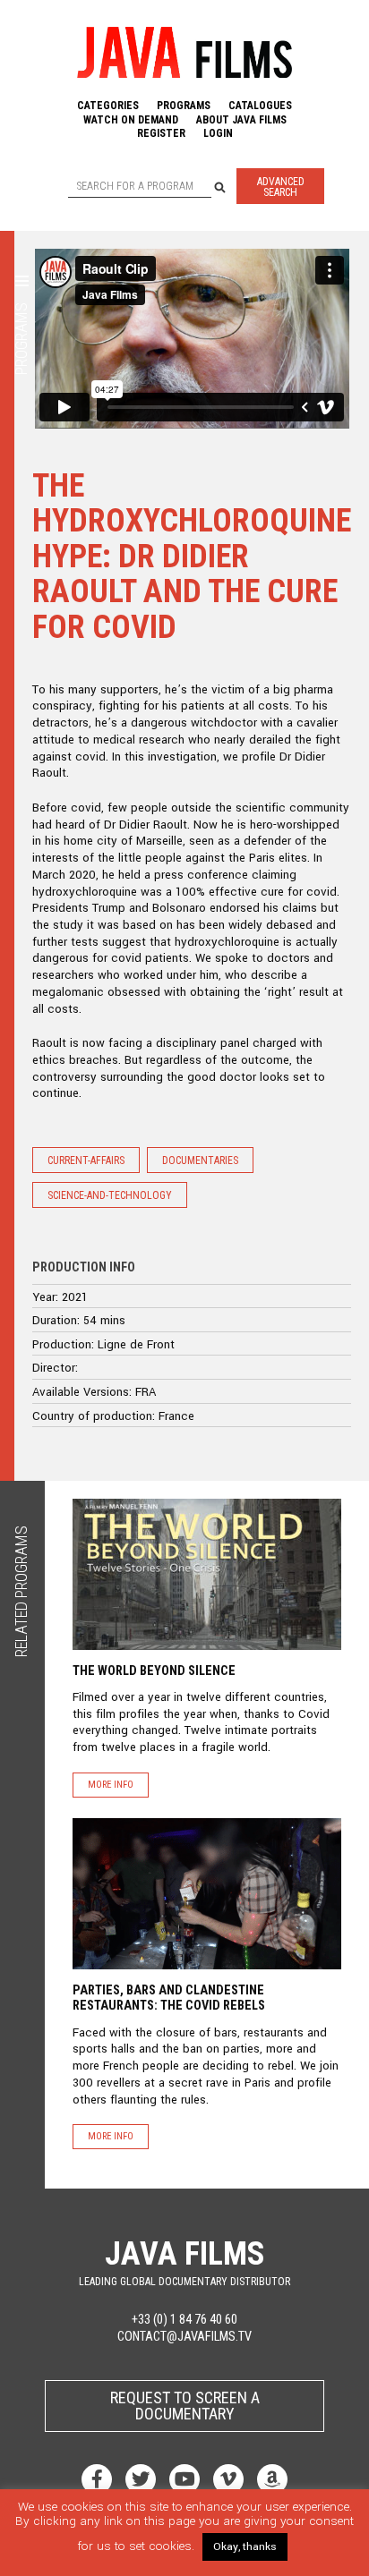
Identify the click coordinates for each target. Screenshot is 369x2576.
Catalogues (260, 106)
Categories (108, 106)
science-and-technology (110, 1195)
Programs (184, 106)
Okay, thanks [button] (245, 2547)
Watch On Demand (131, 120)
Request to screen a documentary (185, 2406)
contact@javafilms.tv (184, 2337)
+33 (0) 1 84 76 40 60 (184, 2320)
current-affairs (86, 1160)
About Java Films (241, 120)
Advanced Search (281, 187)
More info (111, 1785)
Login (218, 133)
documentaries (200, 1160)
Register (161, 133)
